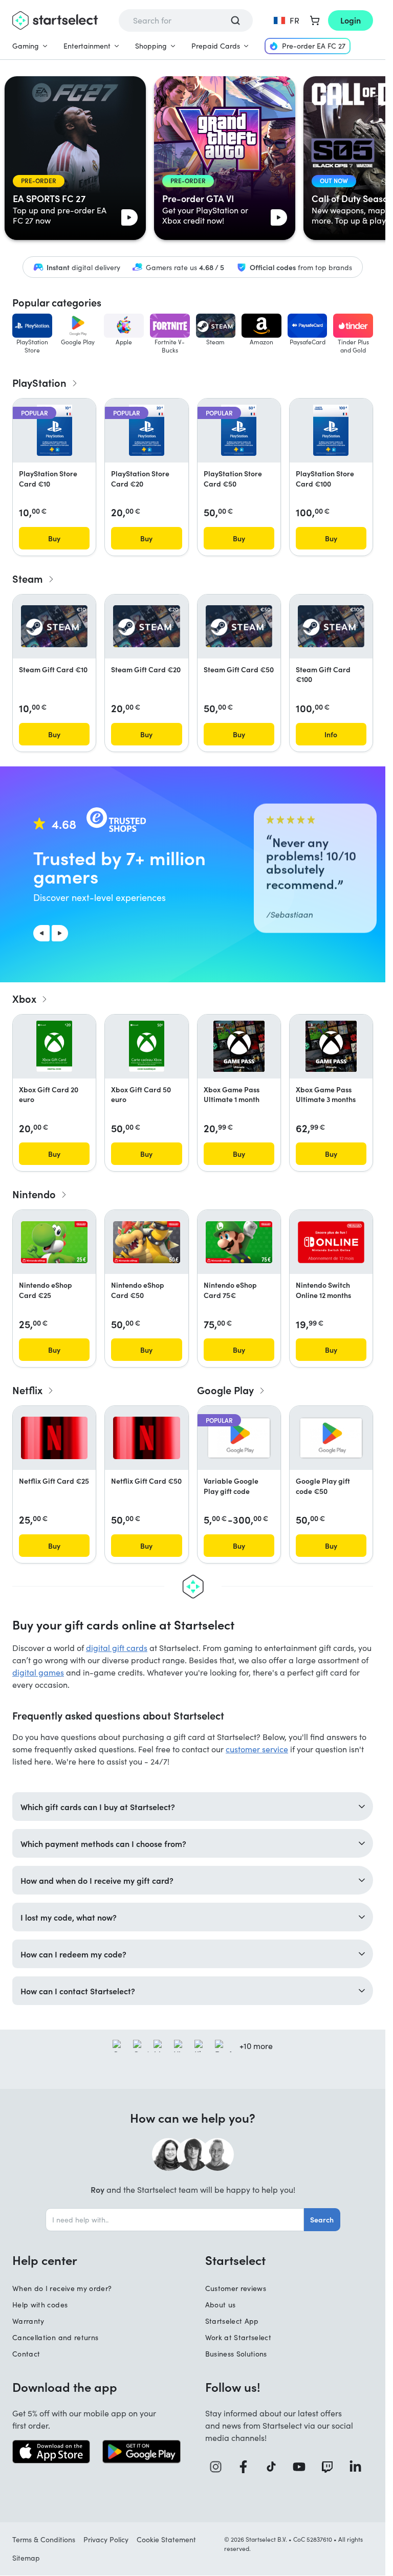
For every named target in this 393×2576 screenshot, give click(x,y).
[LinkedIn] (359, 2467)
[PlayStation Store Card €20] (147, 430)
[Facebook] (247, 2467)
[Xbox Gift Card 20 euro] (54, 1046)
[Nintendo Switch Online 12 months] (331, 1242)
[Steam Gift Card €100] (331, 626)
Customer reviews (236, 2288)
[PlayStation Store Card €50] (239, 430)
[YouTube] (303, 2467)
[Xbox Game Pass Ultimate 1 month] (239, 1046)
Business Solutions (236, 2354)
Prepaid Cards (216, 46)
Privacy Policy (106, 2539)
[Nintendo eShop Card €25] (54, 1242)
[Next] (60, 933)
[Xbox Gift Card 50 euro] (147, 1046)
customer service (257, 1749)
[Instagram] (219, 2467)
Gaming (26, 46)
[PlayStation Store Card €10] (54, 430)
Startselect (235, 2260)
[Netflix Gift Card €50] (146, 1438)
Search (322, 2219)
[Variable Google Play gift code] (239, 1438)
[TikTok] (275, 2467)
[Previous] (41, 933)
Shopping (151, 46)
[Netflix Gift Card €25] (54, 1438)
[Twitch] (331, 2467)
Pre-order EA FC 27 (314, 46)
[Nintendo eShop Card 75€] (239, 1242)
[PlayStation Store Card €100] (331, 430)
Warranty (28, 2321)
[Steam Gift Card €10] (54, 626)
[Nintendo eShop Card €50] (146, 1242)
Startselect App (232, 2321)
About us (221, 2305)
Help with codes (40, 2305)
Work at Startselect (238, 2337)
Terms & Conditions (44, 2539)
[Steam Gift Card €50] (239, 626)
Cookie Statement (166, 2539)
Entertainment (87, 46)
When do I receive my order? (62, 2288)
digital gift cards (117, 1648)
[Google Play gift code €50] (331, 1438)
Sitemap (26, 2558)
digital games (38, 1672)
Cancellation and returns (55, 2337)
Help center (45, 2260)
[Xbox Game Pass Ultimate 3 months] (331, 1046)
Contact (26, 2354)
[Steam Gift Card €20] (146, 626)
